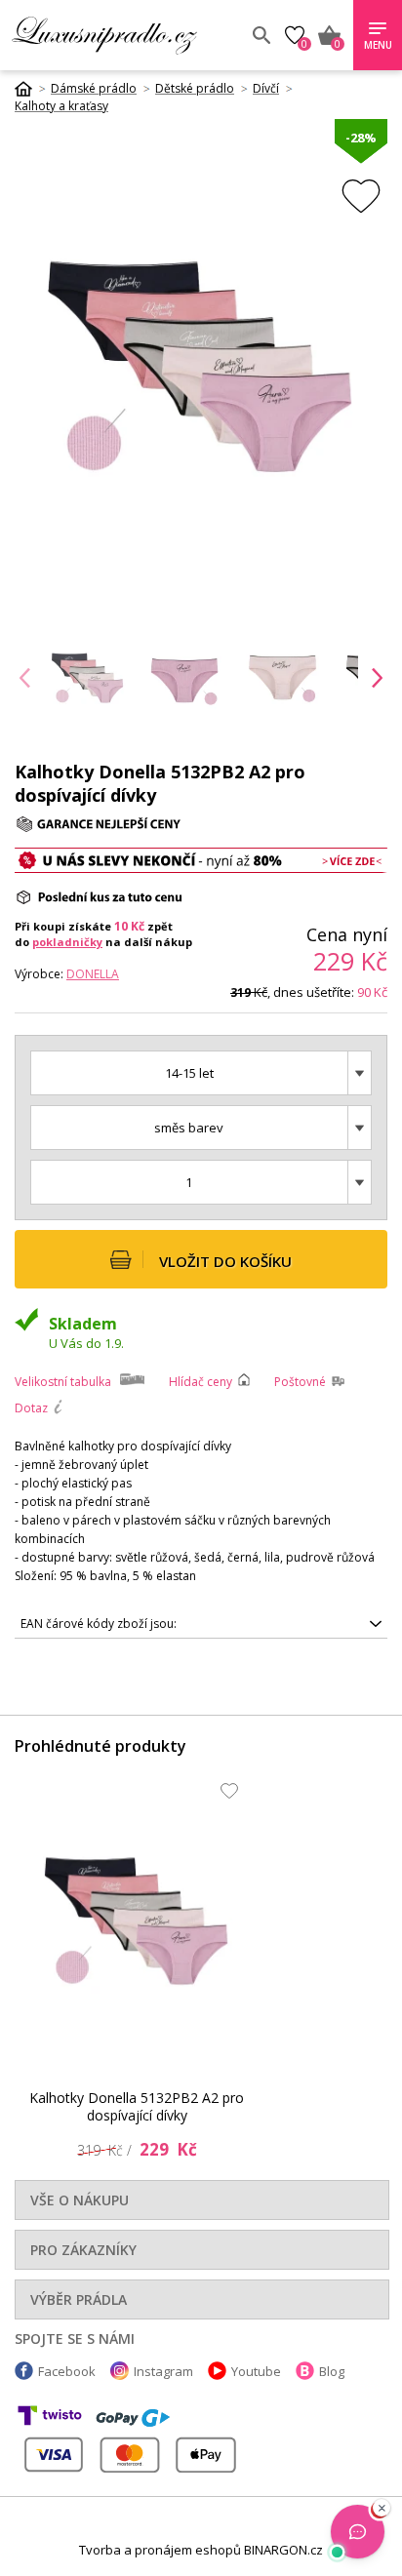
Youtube (256, 2371)
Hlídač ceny (201, 1382)
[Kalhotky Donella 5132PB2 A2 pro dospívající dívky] (137, 1920)
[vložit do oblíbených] (361, 196)
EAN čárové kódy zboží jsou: (99, 1624)
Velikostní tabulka (63, 1382)
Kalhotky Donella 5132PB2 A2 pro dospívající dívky (137, 2106)
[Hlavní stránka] (30, 89)
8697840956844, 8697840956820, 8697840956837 (160, 1627)
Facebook (67, 2371)
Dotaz (31, 1408)
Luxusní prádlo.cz (124, 35)
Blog (332, 2371)
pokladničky (67, 942)
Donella (93, 974)
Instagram (163, 2371)
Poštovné (300, 1382)
